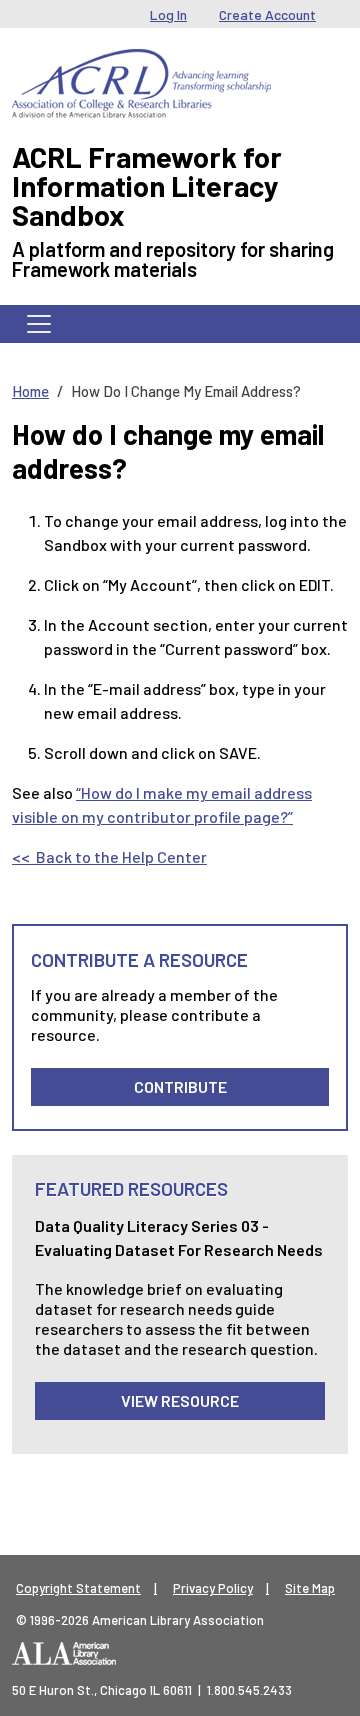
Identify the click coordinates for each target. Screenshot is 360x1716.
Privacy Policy (213, 1588)
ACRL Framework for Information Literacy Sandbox (147, 185)
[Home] (141, 64)
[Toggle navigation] (39, 324)
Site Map (310, 1588)
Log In (168, 14)
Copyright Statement (78, 1588)
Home (30, 391)
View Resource (180, 1400)
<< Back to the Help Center (109, 856)
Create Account (267, 14)
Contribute (180, 1086)
